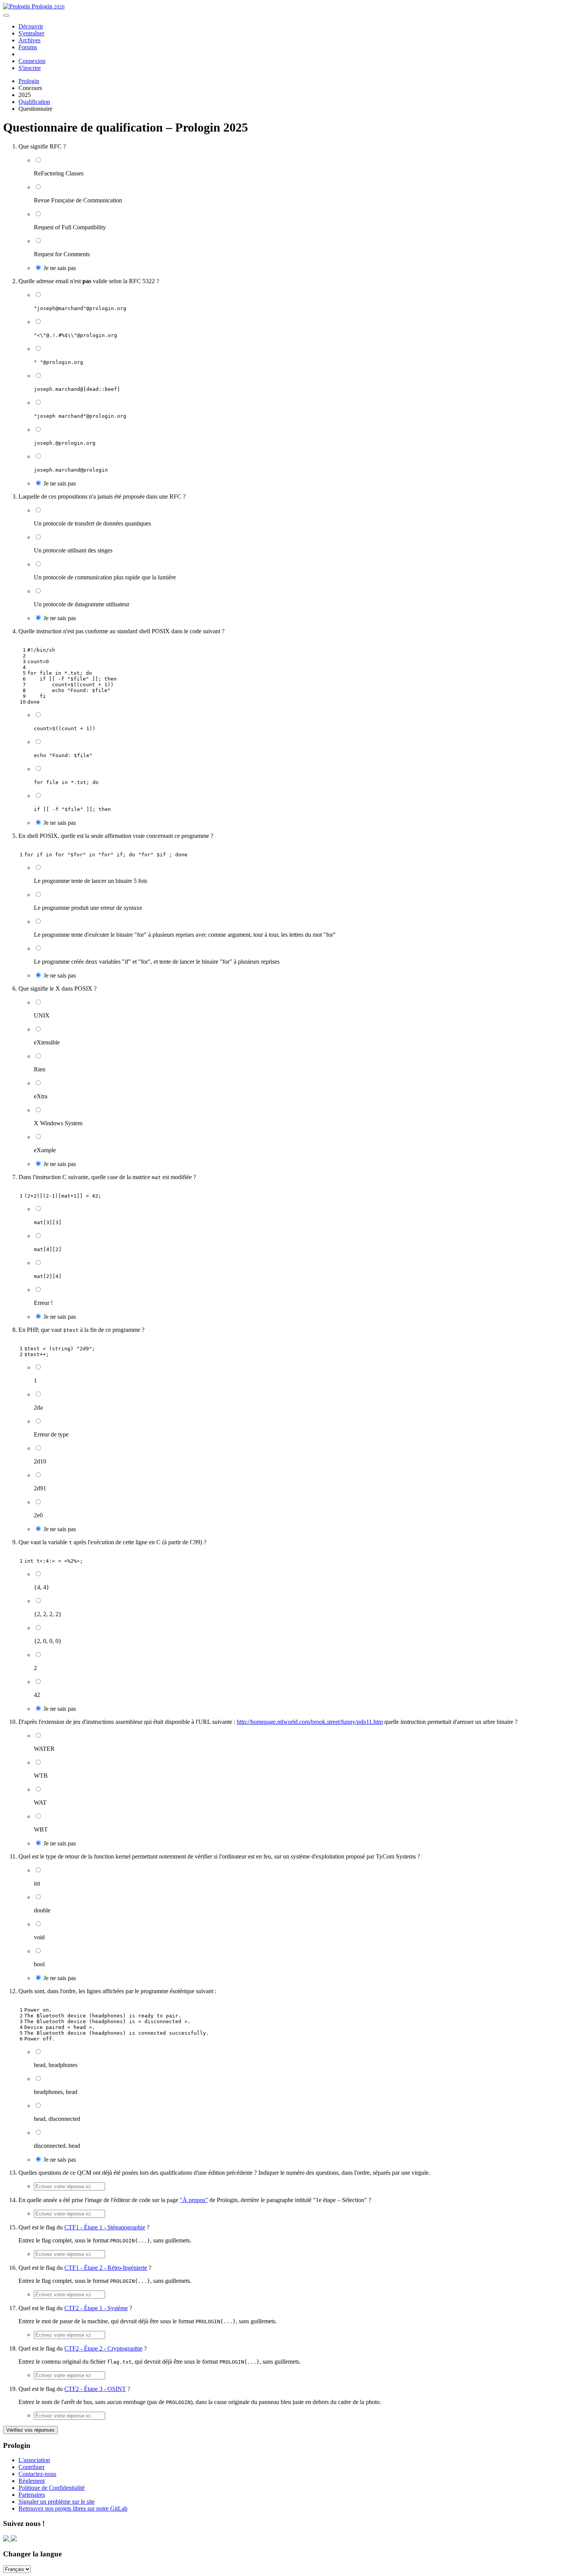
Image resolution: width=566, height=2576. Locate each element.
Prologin (47, 6)
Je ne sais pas (59, 268)
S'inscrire (30, 68)
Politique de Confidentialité (52, 2488)
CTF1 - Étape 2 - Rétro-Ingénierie (106, 2268)
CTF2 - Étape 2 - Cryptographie (103, 2348)
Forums (28, 47)
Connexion (32, 61)
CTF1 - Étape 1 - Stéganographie (105, 2227)
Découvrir (31, 26)
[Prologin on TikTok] (14, 2539)
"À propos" (194, 2200)
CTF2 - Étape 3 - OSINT (95, 2389)
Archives (29, 40)
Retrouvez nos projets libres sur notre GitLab (73, 2508)
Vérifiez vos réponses (30, 2430)
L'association (34, 2460)
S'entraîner (31, 33)
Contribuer (32, 2467)
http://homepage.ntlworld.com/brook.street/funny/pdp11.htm (310, 1722)
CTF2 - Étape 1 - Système (96, 2308)
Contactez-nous (37, 2474)
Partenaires (32, 2495)
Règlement (32, 2481)
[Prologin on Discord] (7, 2539)
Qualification (34, 102)
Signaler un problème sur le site (57, 2502)
